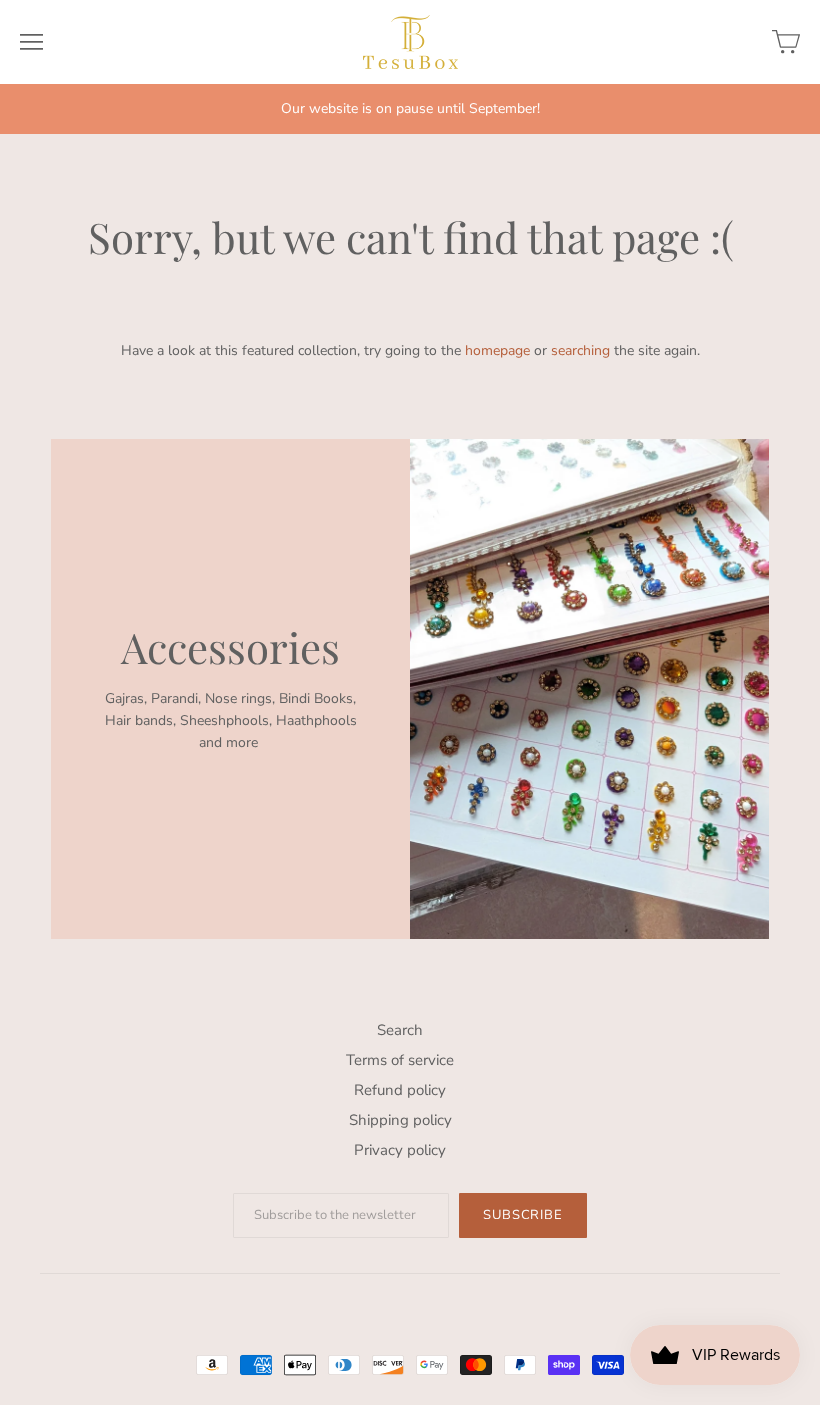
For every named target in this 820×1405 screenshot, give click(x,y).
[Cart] (786, 42)
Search (400, 1030)
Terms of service (400, 1060)
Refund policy (400, 1090)
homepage (497, 350)
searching (580, 350)
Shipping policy (400, 1120)
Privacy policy (400, 1150)
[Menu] (31, 42)
